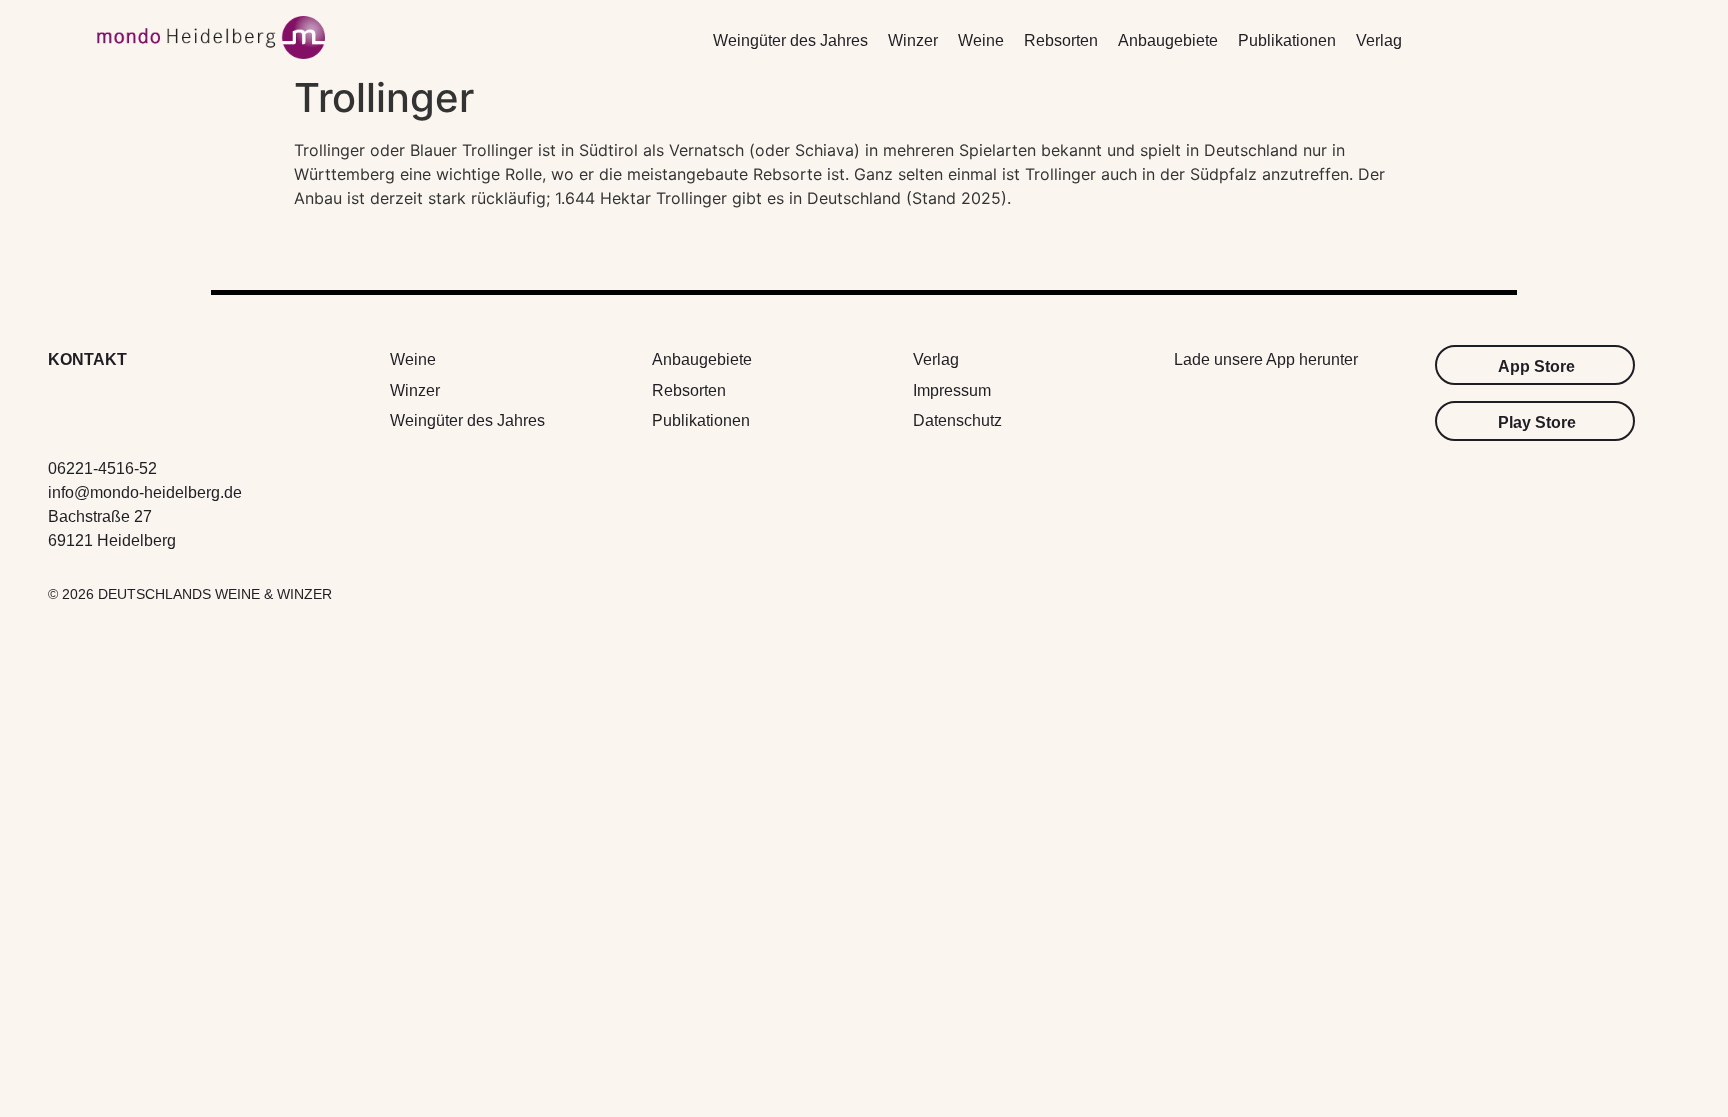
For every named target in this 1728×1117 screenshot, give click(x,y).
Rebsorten (1061, 40)
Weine (981, 40)
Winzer (913, 40)
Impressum (952, 390)
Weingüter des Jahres (790, 40)
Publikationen (1287, 40)
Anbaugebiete (1168, 40)
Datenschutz (957, 420)
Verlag (1379, 40)
